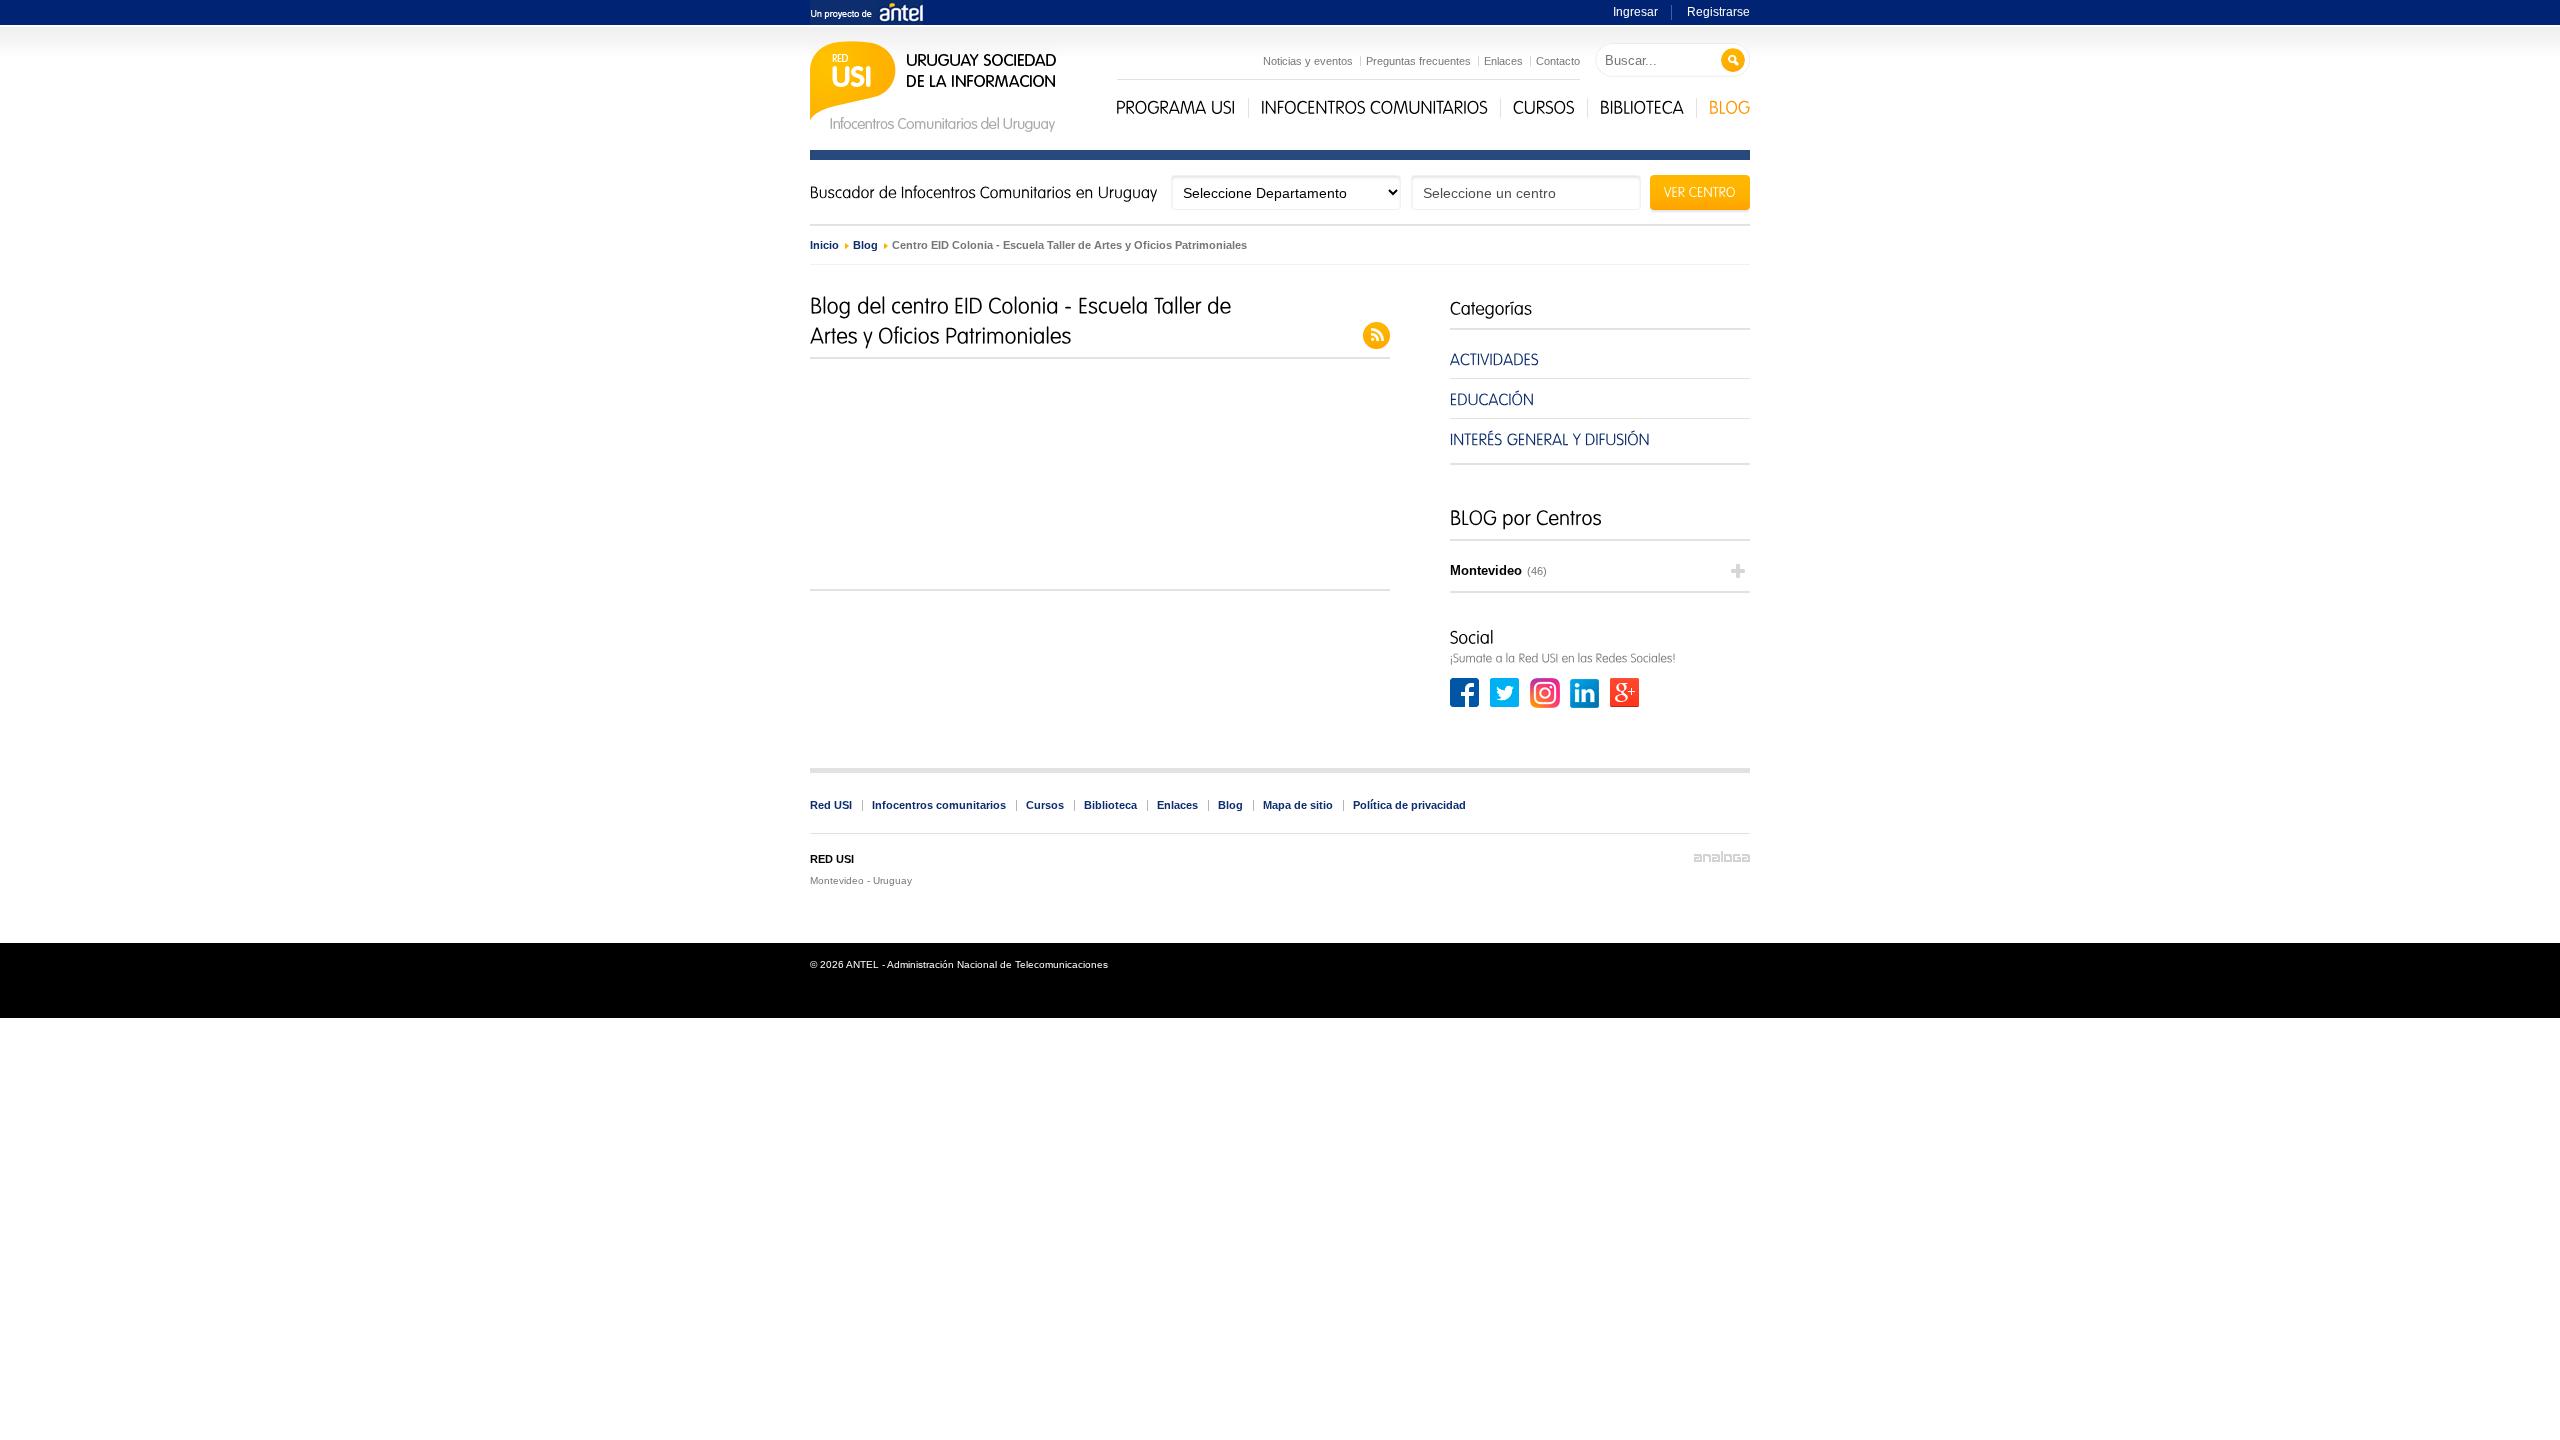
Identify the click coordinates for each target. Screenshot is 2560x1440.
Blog (865, 245)
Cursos (1045, 805)
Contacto (1558, 61)
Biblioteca (1110, 805)
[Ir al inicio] (933, 129)
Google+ (1625, 693)
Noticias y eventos (1308, 61)
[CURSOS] (1544, 108)
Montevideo (1498, 570)
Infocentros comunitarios (939, 805)
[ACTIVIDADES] (1600, 358)
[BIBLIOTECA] (1642, 108)
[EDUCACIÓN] (1600, 398)
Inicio (824, 245)
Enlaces (1503, 61)
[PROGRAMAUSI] (1176, 108)
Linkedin (1585, 693)
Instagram (1545, 693)
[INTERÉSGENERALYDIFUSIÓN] (1600, 438)
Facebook (1465, 693)
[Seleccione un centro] (1526, 192)
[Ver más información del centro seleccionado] (1700, 195)
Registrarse (1718, 12)
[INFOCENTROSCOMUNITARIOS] (1374, 108)
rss (1376, 335)
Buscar (1733, 60)
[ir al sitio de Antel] (866, 13)
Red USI (831, 805)
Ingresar (1635, 12)
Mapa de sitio (1298, 805)
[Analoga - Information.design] (1722, 857)
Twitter (1505, 693)
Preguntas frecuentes (1418, 61)
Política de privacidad (1409, 805)
